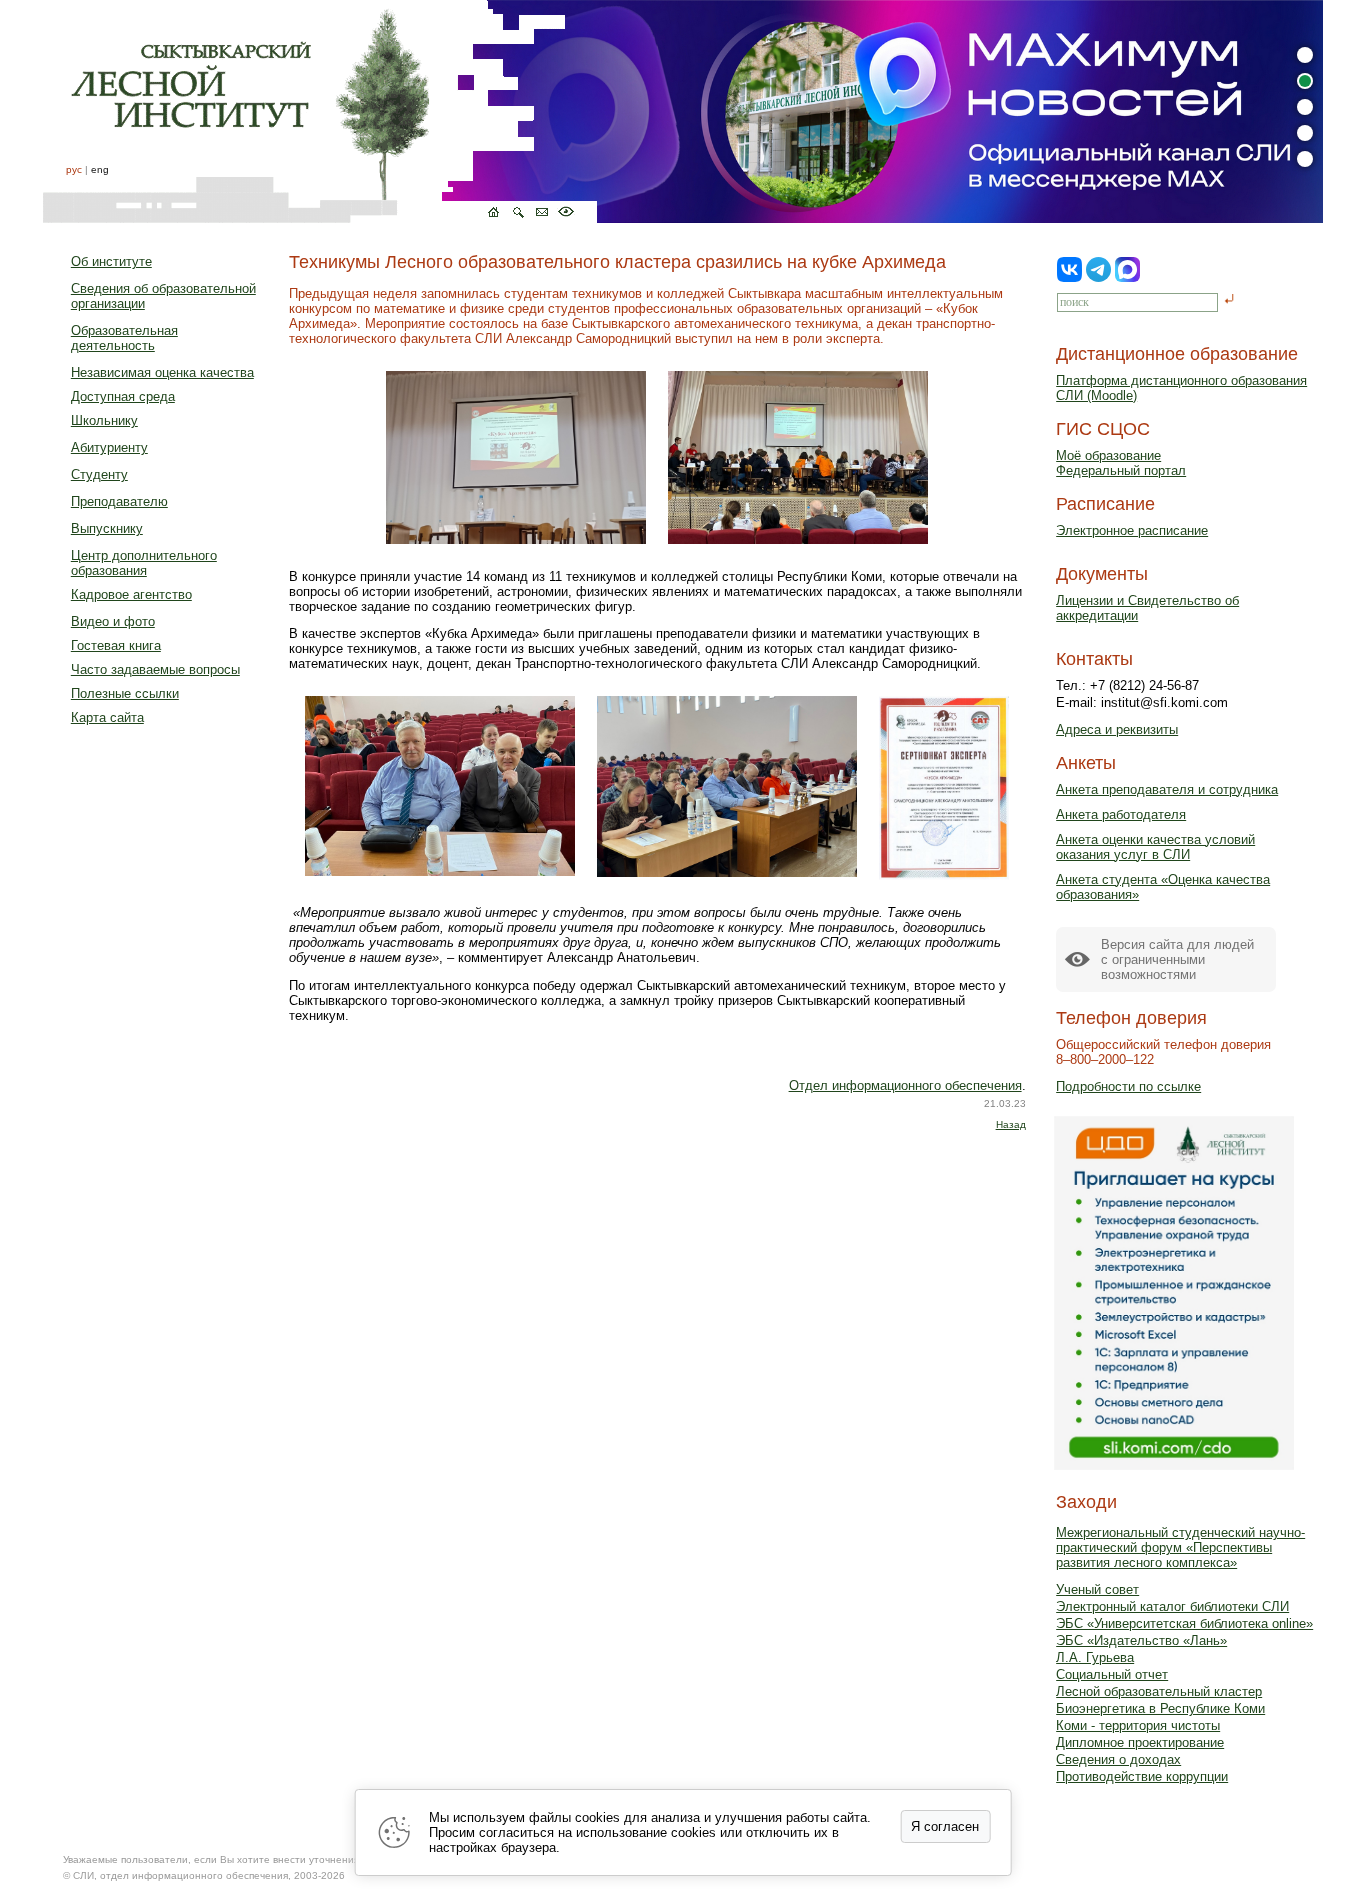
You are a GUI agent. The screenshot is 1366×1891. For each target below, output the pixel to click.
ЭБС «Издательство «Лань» (1141, 1640)
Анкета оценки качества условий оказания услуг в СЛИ (1155, 847)
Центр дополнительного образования (144, 563)
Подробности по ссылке (1128, 1086)
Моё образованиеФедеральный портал (1121, 463)
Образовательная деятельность (124, 338)
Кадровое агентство (131, 594)
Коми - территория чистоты (1138, 1725)
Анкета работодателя (1121, 814)
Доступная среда (123, 396)
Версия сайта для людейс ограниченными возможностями (1177, 959)
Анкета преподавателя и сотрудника (1167, 789)
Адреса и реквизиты (1117, 729)
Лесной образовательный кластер (1159, 1691)
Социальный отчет (1112, 1674)
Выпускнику (107, 528)
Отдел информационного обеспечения (905, 1085)
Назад (1011, 1124)
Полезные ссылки (125, 693)
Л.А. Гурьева (1095, 1657)
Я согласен (945, 1826)
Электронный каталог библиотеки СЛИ (1172, 1606)
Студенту (99, 474)
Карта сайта (107, 717)
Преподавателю (119, 501)
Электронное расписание (1132, 530)
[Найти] (1229, 300)
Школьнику (104, 420)
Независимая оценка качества (162, 372)
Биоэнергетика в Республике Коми (1160, 1708)
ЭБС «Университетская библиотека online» (1184, 1623)
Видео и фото (113, 621)
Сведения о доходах (1118, 1759)
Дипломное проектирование (1140, 1742)
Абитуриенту (109, 447)
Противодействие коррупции (1142, 1776)
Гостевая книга (116, 645)
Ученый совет (1097, 1589)
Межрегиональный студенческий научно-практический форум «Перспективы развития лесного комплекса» (1180, 1547)
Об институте (111, 261)
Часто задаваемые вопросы (155, 669)
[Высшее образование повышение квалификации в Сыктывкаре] (320, 111)
